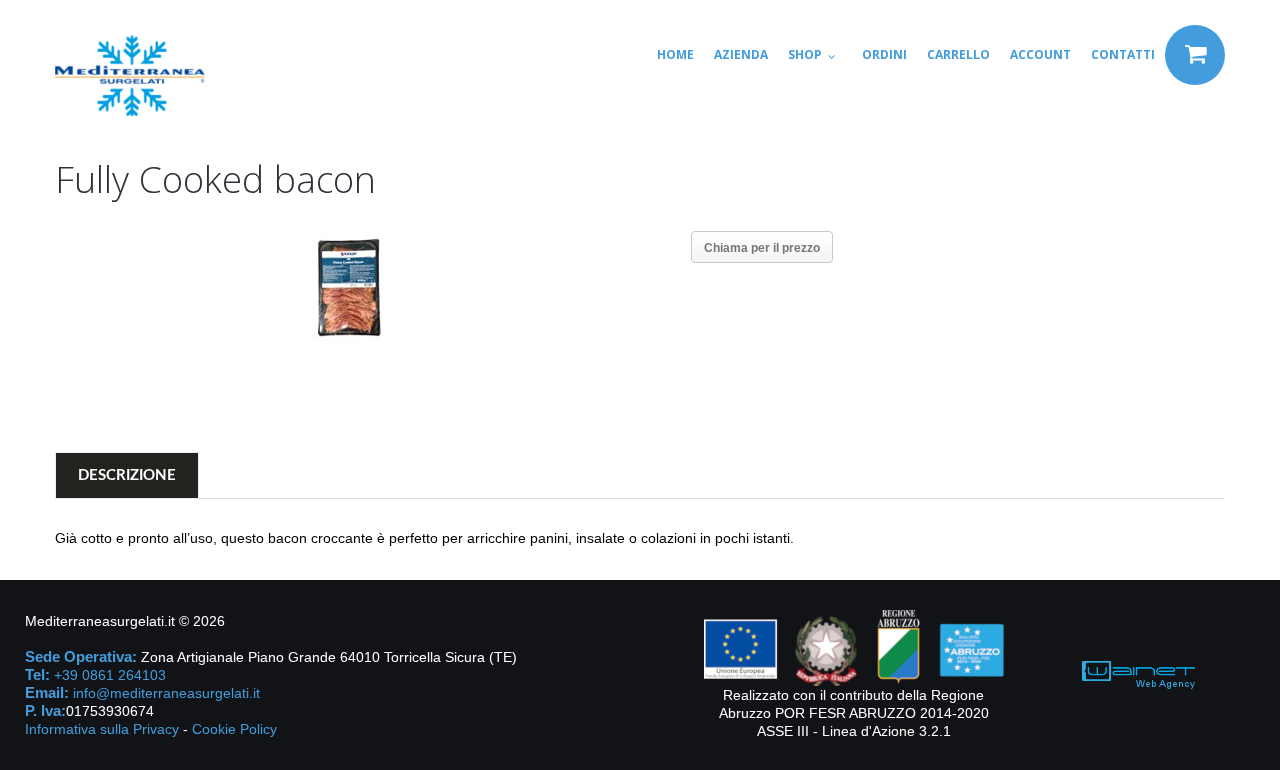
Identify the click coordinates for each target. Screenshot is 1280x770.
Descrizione (127, 475)
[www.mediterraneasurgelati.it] (130, 75)
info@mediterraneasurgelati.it (166, 693)
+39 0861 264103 (110, 675)
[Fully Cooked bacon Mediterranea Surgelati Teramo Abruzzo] (347, 288)
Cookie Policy (234, 729)
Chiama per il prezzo (762, 248)
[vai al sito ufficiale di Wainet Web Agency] (1138, 673)
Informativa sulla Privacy (102, 729)
